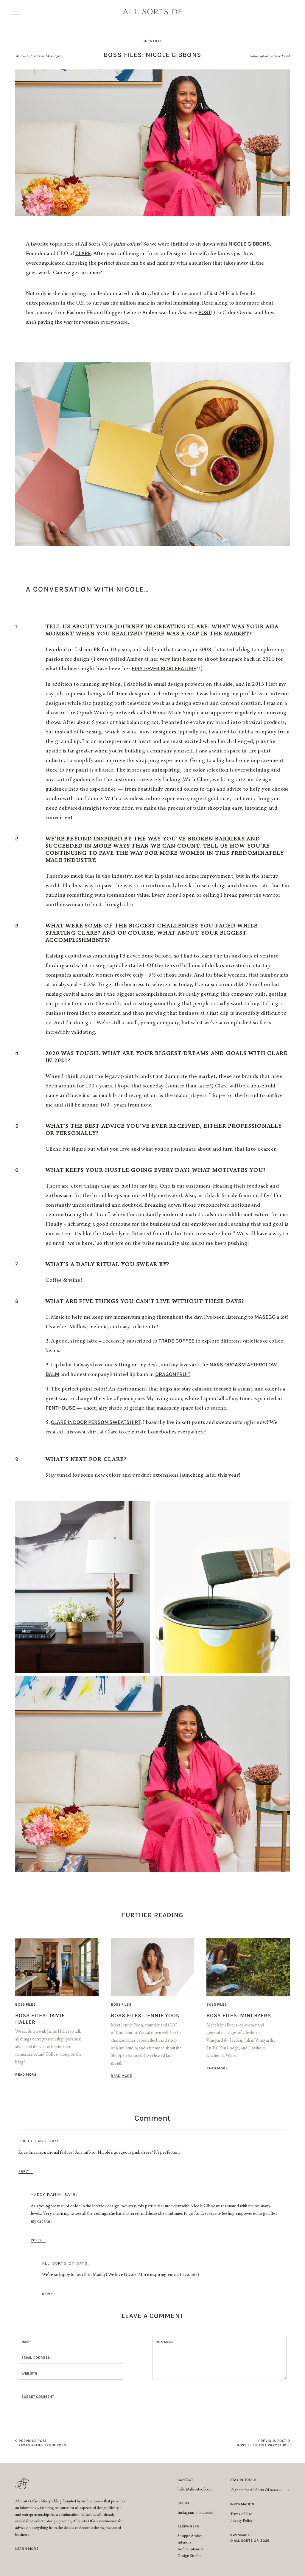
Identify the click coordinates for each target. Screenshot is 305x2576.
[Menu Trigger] (17, 12)
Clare (83, 253)
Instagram (186, 2513)
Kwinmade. (241, 2535)
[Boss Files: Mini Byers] (248, 1967)
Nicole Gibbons (249, 244)
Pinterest (206, 2513)
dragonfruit (173, 1374)
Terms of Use (241, 2515)
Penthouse (60, 1408)
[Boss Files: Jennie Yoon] (152, 1967)
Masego (265, 1317)
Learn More (27, 2549)
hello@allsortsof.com (195, 2490)
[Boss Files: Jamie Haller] (57, 1967)
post (205, 312)
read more (26, 2074)
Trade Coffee (176, 1341)
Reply (24, 2171)
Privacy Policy (241, 2521)
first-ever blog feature (164, 668)
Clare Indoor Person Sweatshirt (96, 1422)
